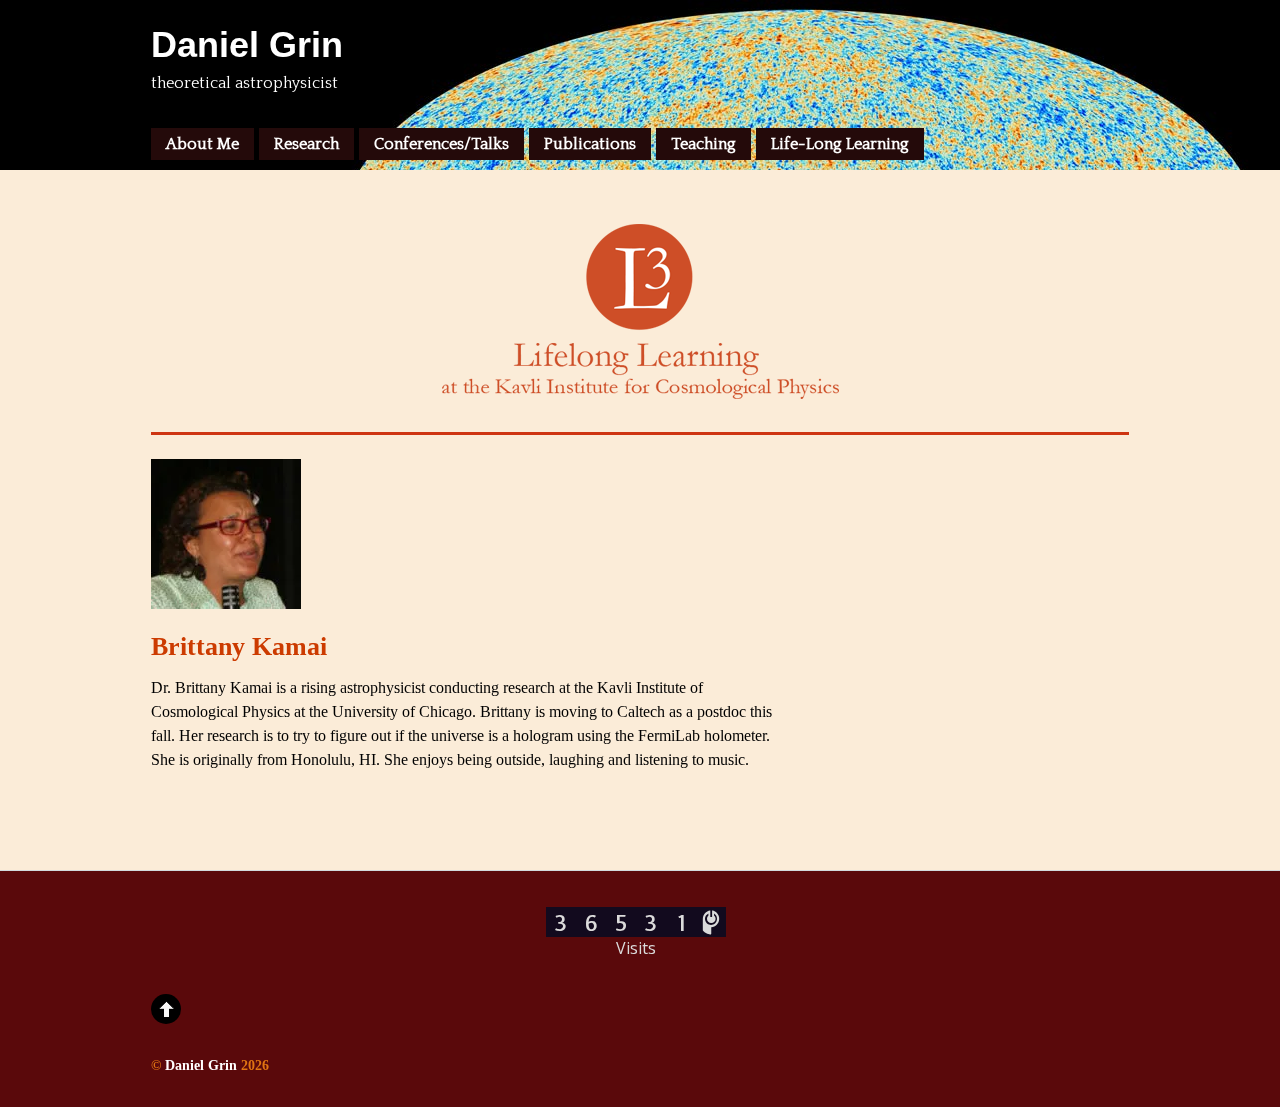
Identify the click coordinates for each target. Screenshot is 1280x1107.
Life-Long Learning (840, 144)
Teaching (703, 144)
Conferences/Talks (441, 144)
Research (306, 144)
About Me (202, 144)
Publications (590, 144)
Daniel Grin (201, 1065)
